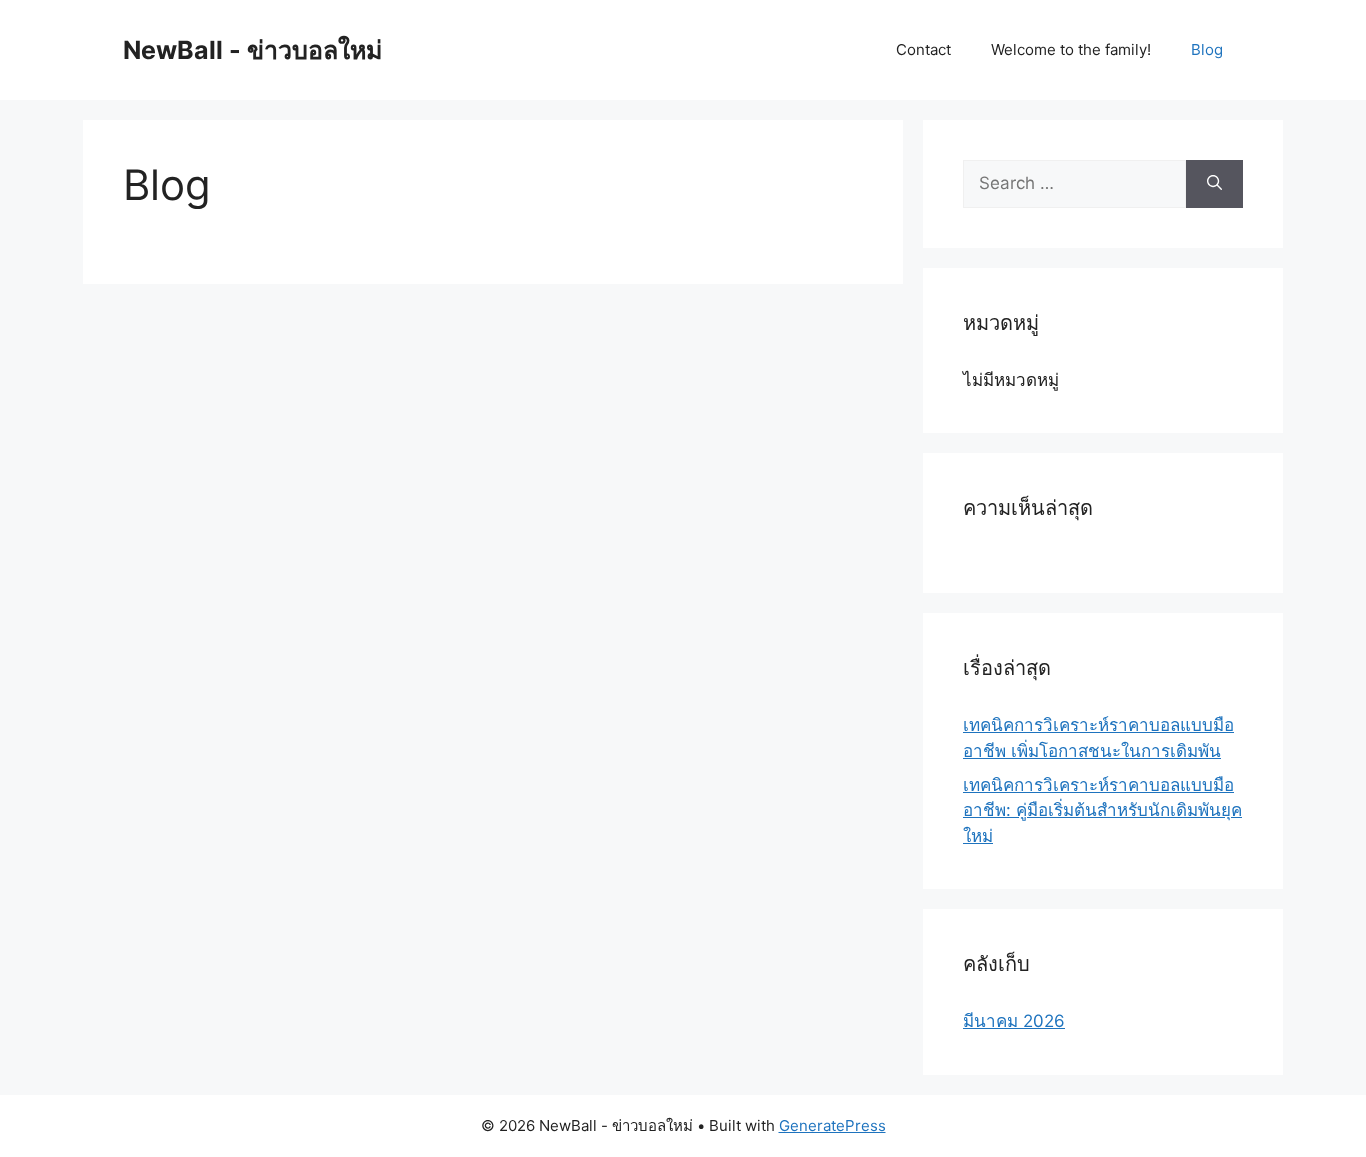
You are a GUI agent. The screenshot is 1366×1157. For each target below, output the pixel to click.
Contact (923, 49)
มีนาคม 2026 (1014, 1021)
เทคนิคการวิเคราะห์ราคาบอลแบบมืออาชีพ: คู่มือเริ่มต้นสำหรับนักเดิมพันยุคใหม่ (1102, 810)
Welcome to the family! (1071, 49)
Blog (1207, 49)
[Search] (1214, 184)
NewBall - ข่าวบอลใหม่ (252, 50)
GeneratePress (832, 1125)
